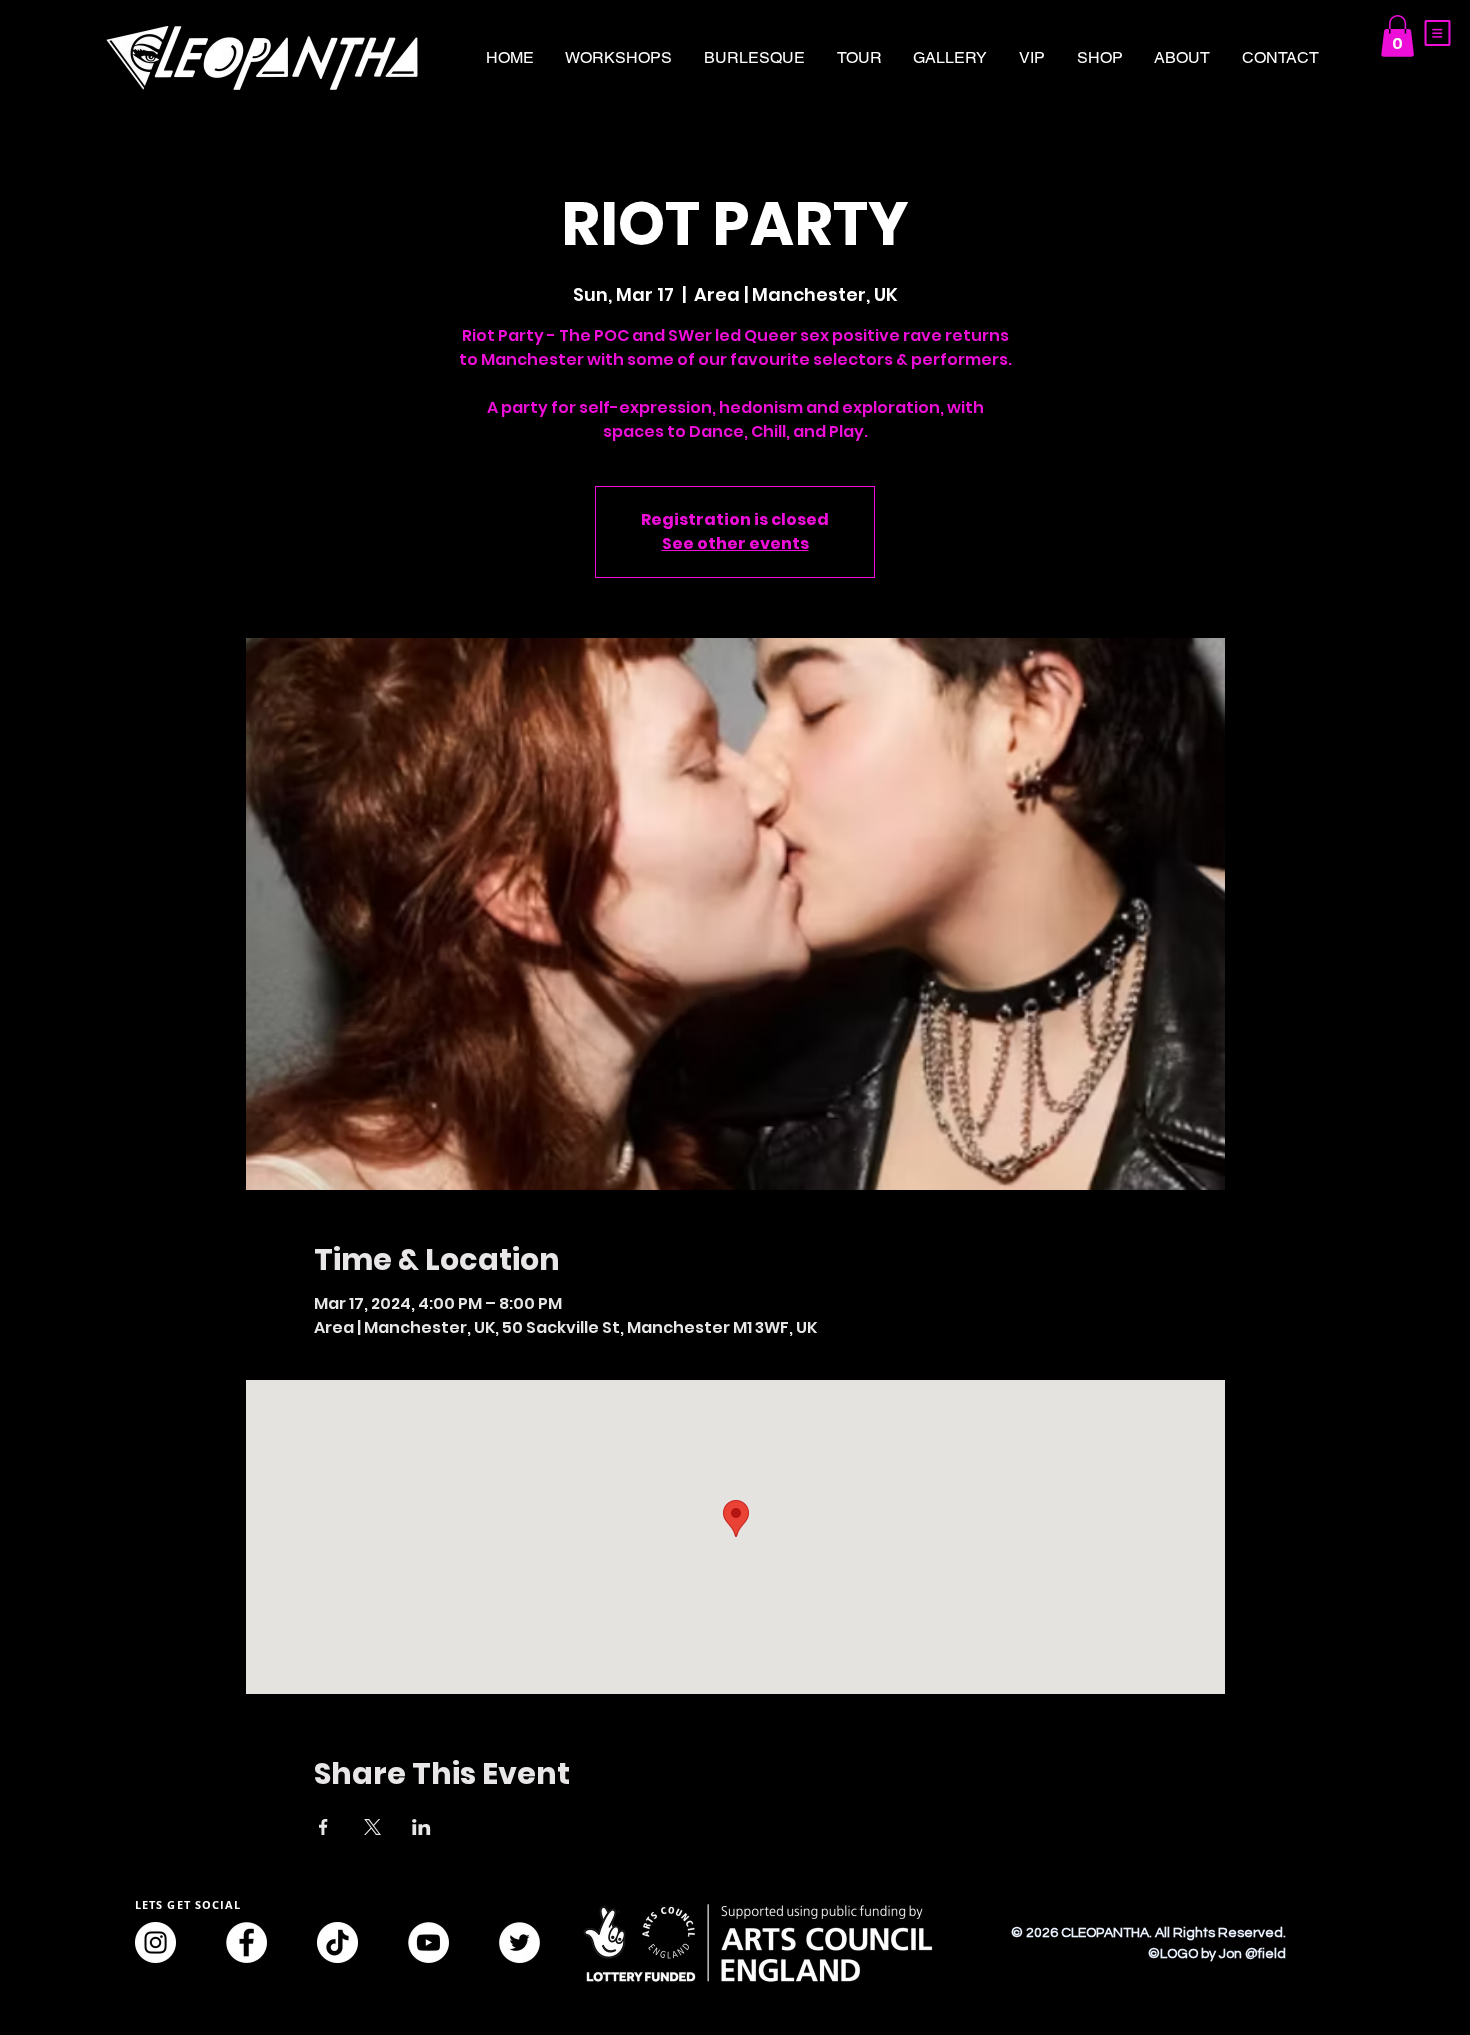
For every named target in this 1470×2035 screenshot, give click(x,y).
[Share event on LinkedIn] (421, 1827)
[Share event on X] (372, 1827)
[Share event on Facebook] (323, 1827)
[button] (1437, 33)
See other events (735, 543)
